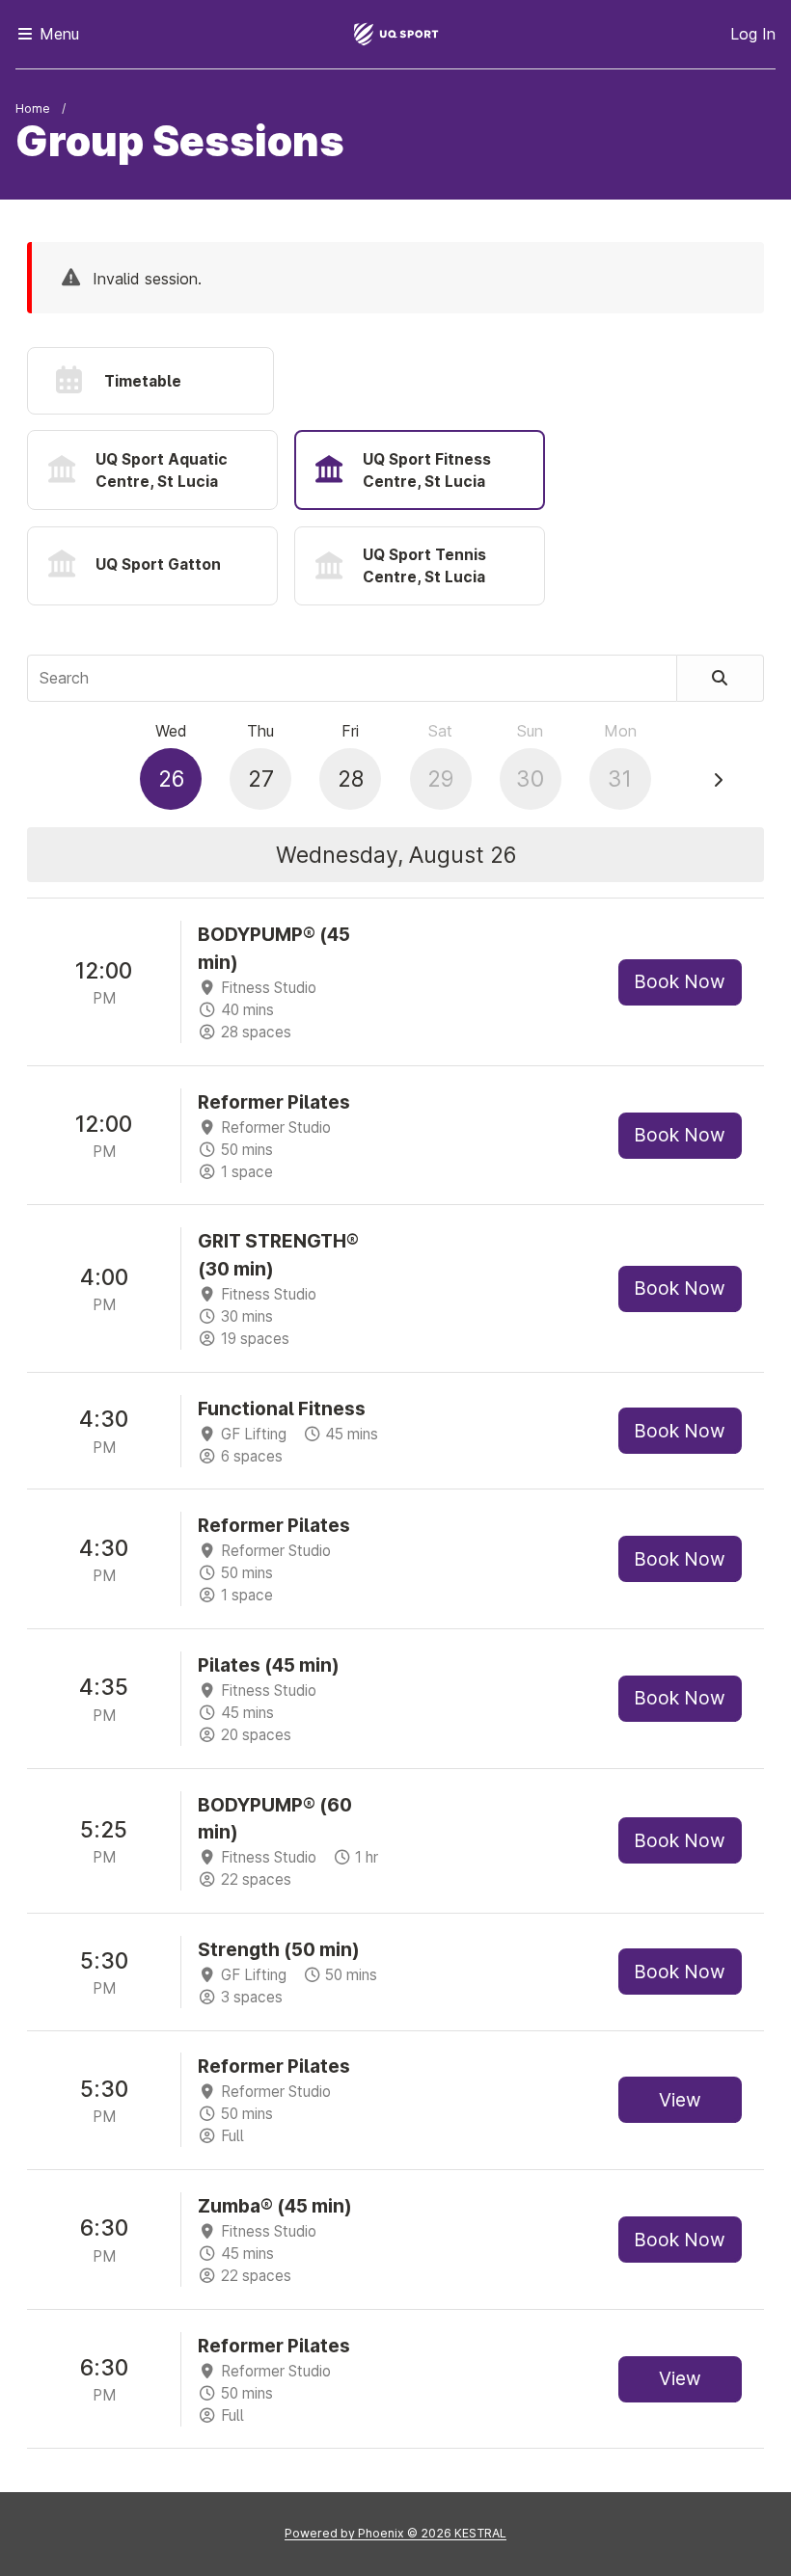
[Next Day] (718, 780)
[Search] (721, 678)
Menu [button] (57, 34)
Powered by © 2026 (395, 2533)
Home (33, 108)
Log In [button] (753, 34)
